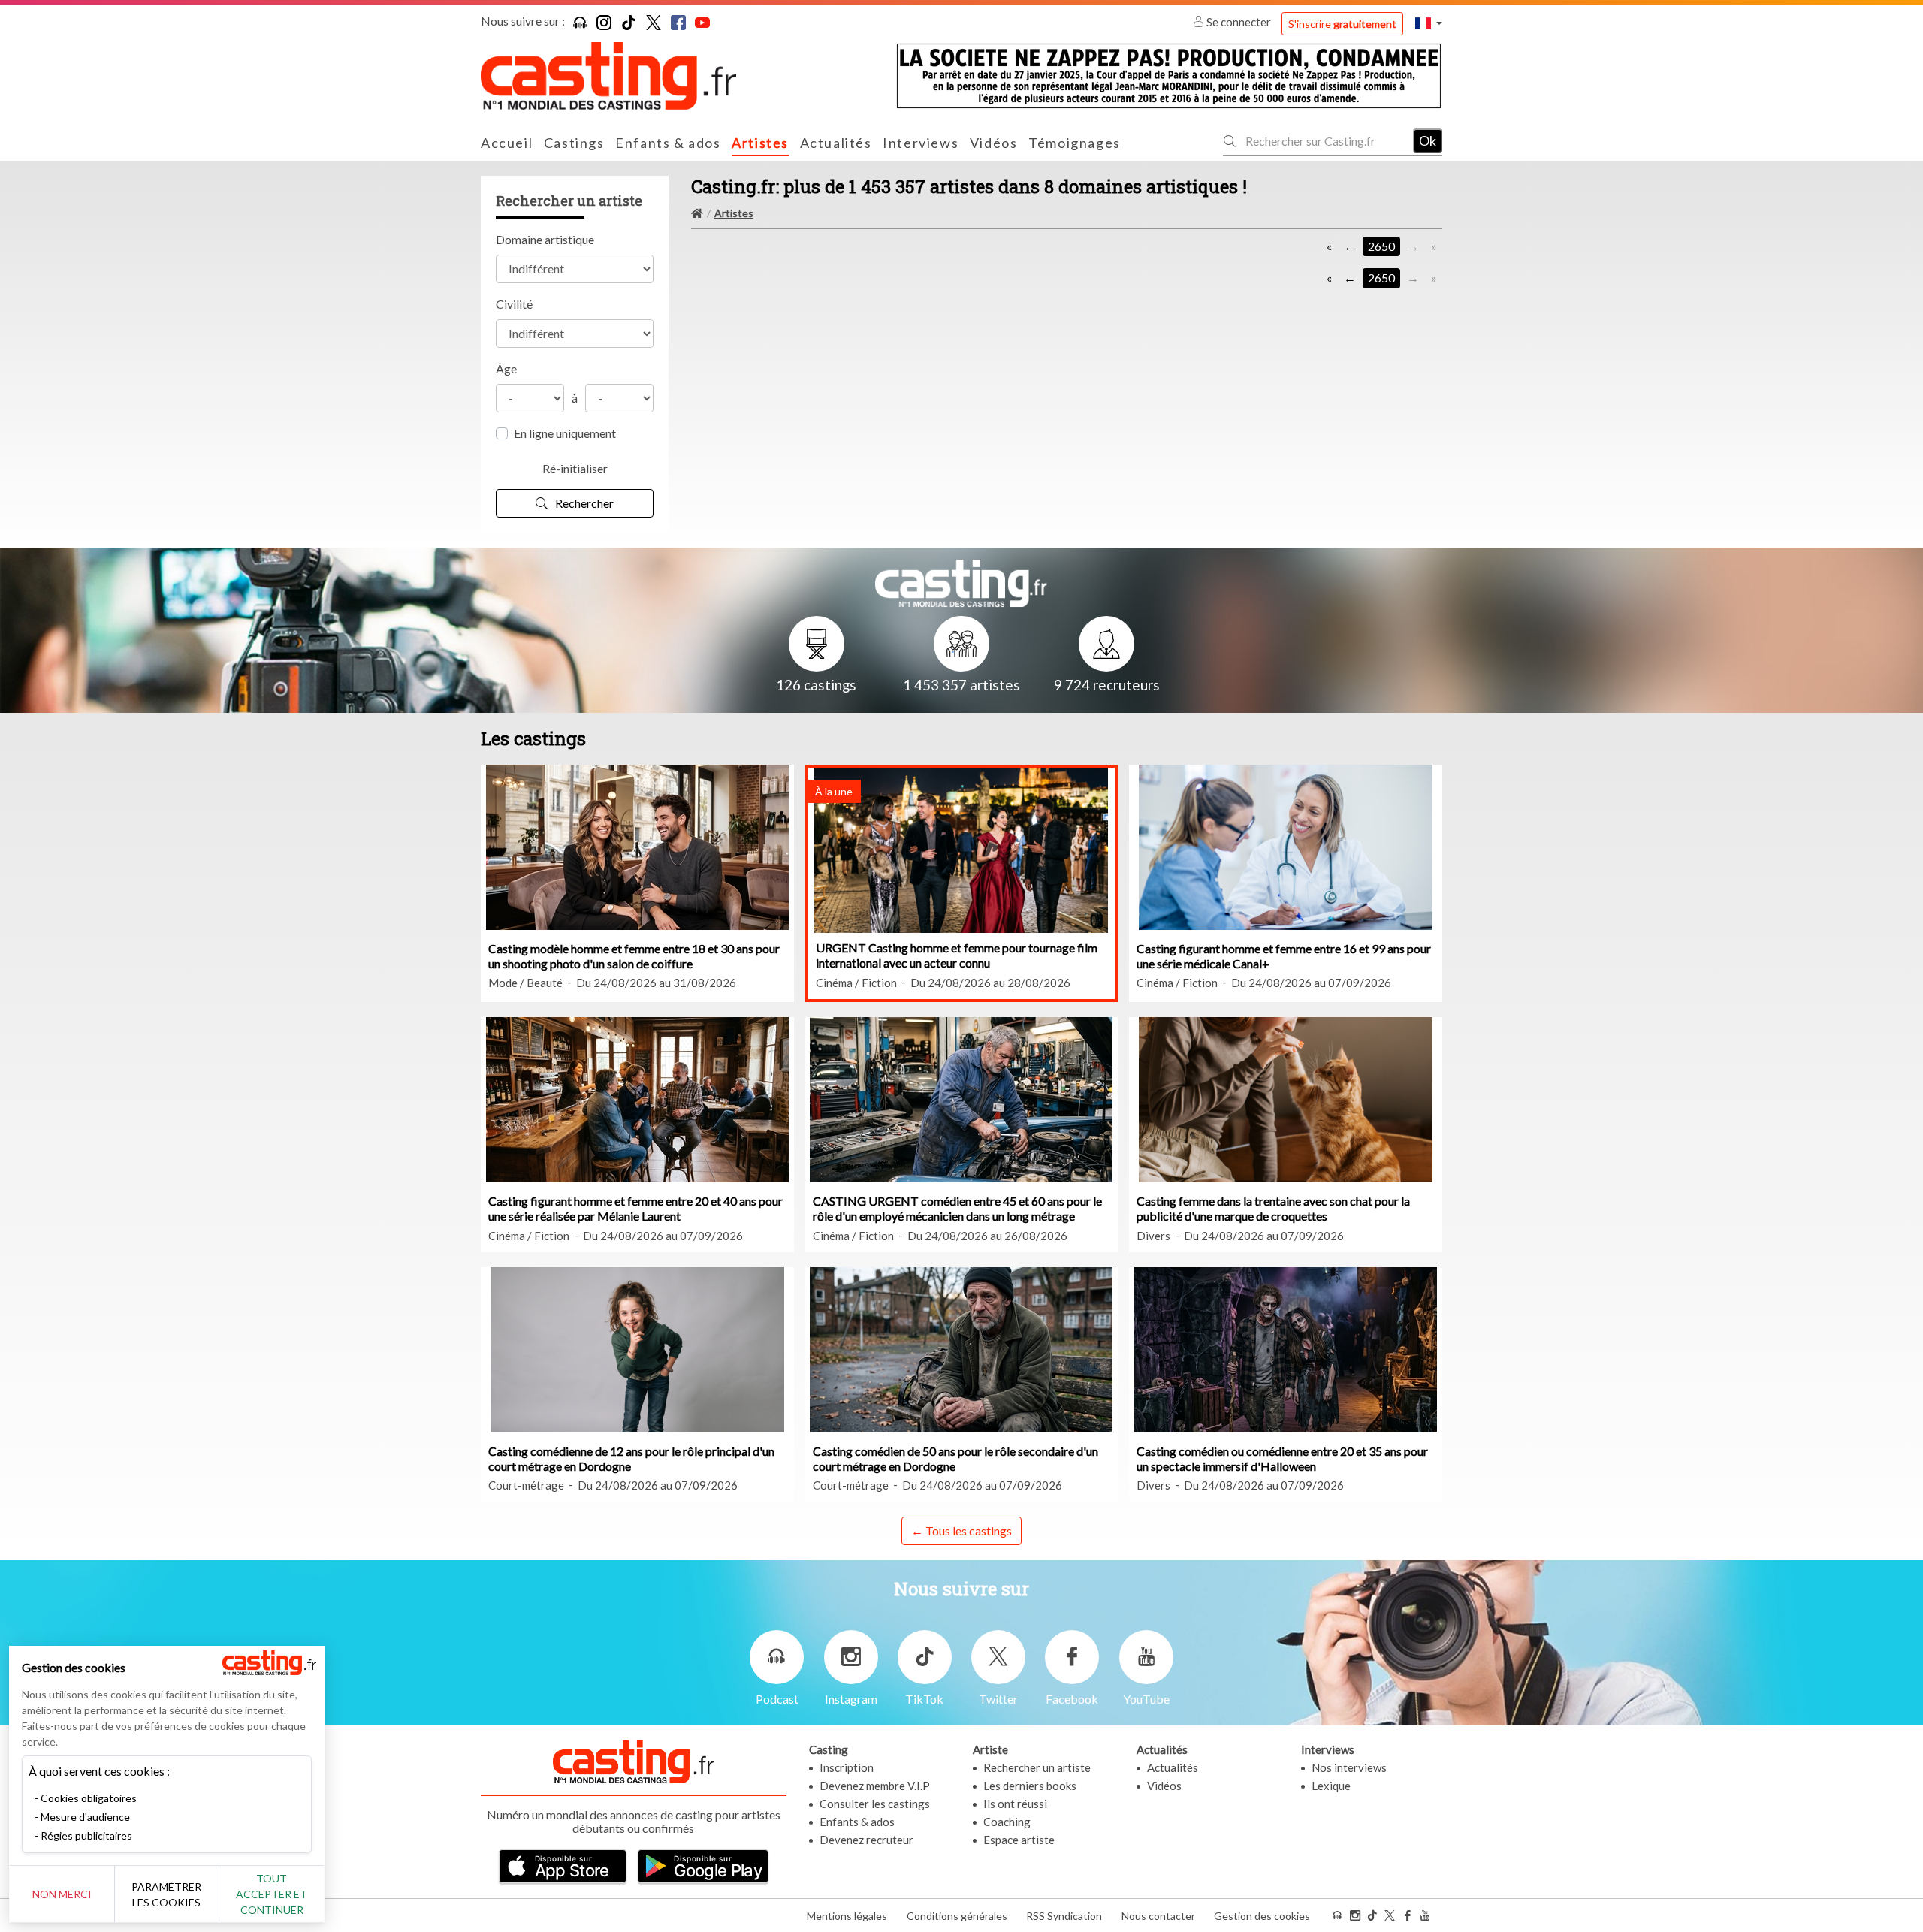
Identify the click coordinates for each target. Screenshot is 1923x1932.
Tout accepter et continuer (272, 1894)
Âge (506, 368)
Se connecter (1239, 22)
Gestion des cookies (1262, 1916)
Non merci (62, 1894)
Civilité (514, 304)
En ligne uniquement (565, 433)
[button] (1429, 23)
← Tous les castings (961, 1531)
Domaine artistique (545, 239)
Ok (1428, 140)
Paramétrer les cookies (166, 1894)
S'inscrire (1342, 24)
